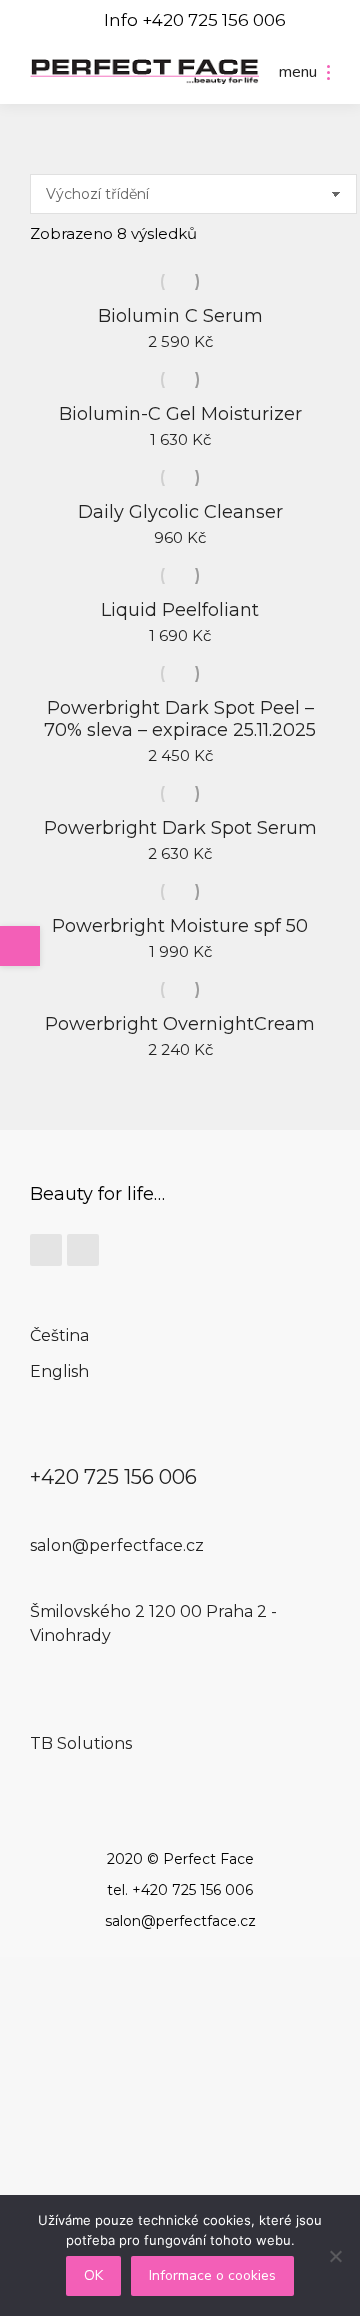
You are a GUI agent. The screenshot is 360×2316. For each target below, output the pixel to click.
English (59, 1371)
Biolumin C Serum (180, 316)
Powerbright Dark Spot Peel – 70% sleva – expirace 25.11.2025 (180, 719)
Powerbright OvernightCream (180, 1024)
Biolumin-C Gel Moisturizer (180, 414)
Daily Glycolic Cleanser (180, 512)
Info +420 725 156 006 (195, 20)
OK (93, 2275)
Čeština (59, 1335)
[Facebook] (46, 1250)
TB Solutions (81, 1743)
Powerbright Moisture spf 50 (180, 926)
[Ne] (335, 2256)
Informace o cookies (212, 2275)
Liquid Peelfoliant (180, 610)
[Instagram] (83, 1250)
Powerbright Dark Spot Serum (180, 828)
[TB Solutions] (42, 1720)
